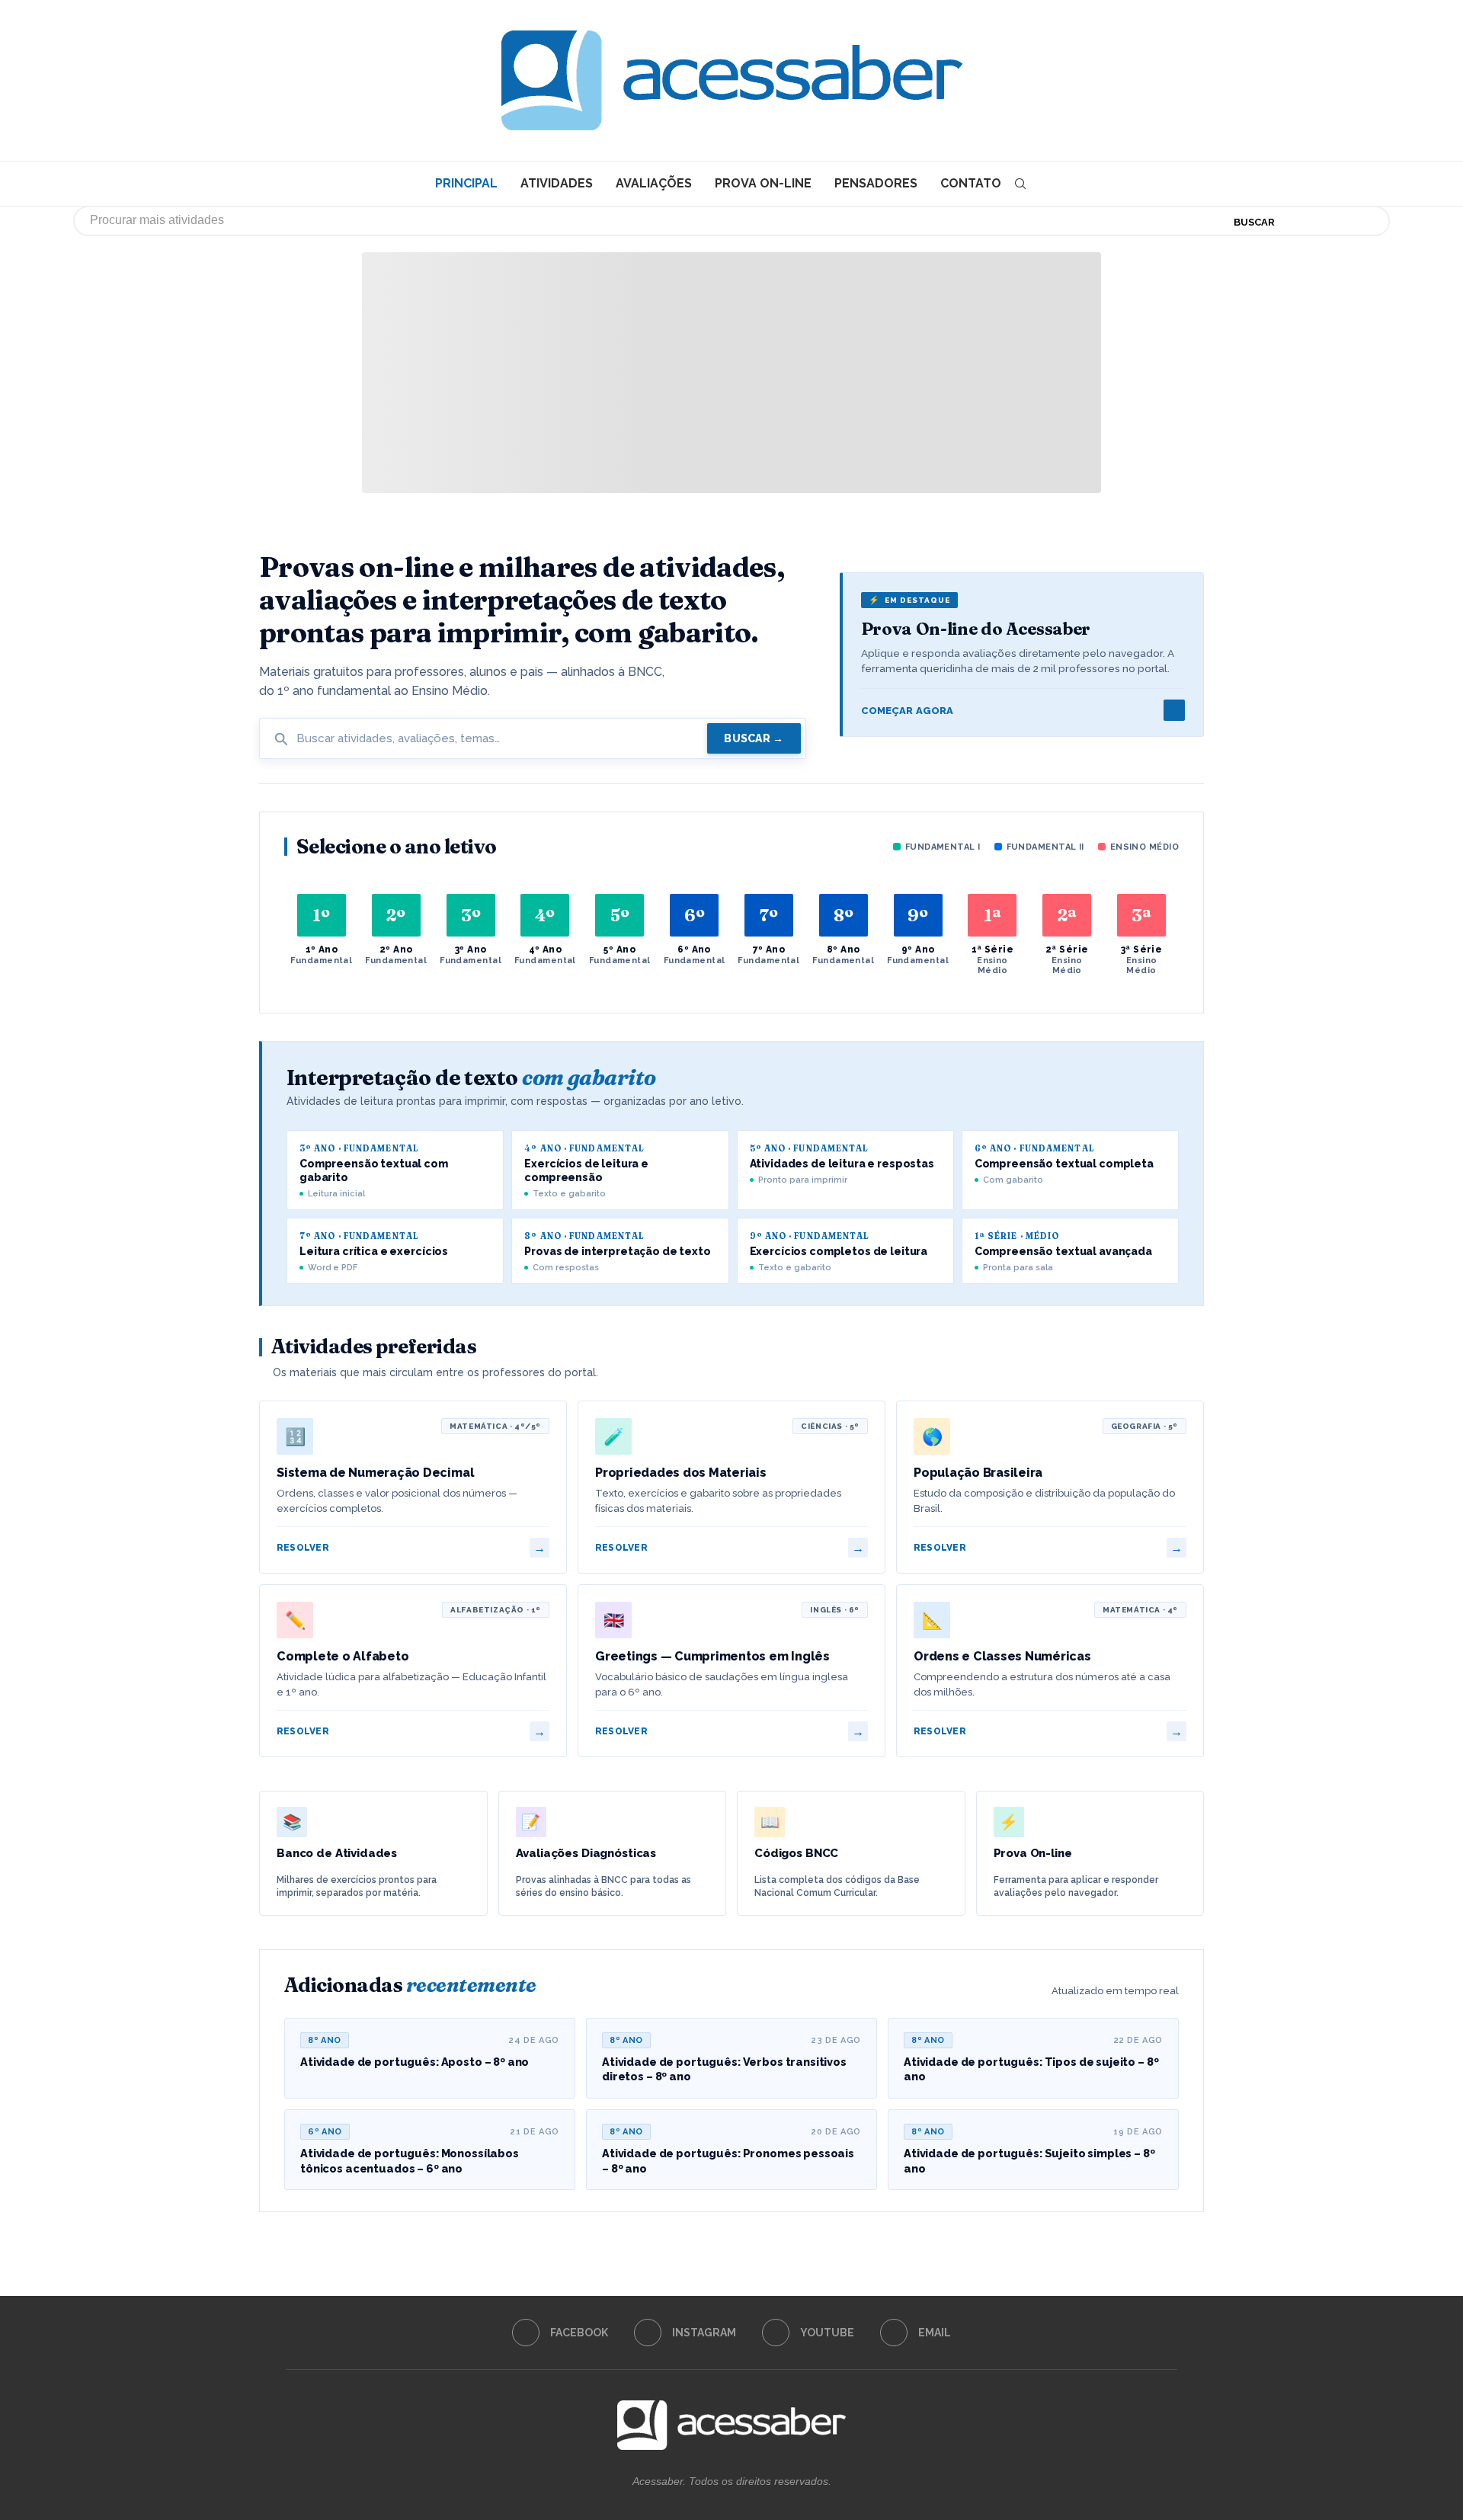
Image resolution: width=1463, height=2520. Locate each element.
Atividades (557, 183)
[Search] (1020, 184)
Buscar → (754, 738)
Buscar (1254, 222)
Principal (466, 183)
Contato (971, 183)
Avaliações (654, 183)
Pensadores (876, 183)
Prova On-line (763, 183)
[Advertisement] (1333, 2368)
